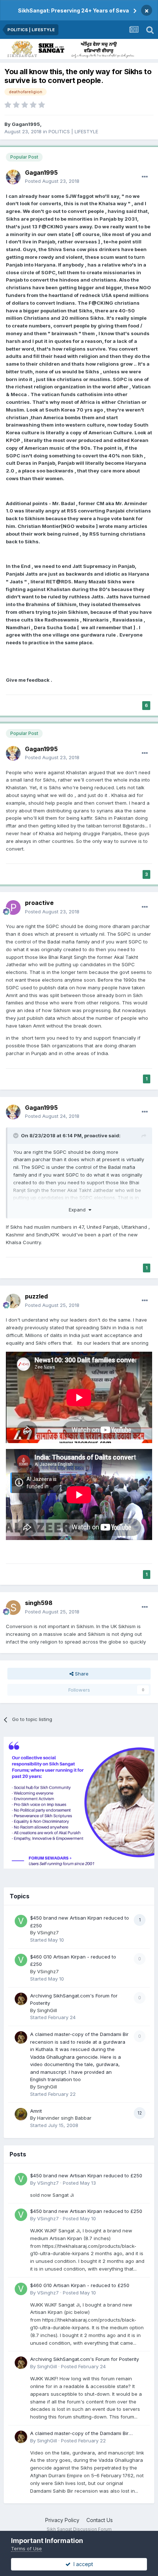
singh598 (39, 1603)
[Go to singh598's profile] (13, 1608)
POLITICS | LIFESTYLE (73, 131)
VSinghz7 (48, 1932)
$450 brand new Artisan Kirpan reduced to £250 (86, 2175)
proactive (39, 903)
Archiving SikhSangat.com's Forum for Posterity (85, 2359)
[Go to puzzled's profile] (13, 1301)
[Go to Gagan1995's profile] (13, 177)
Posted (52, 181)
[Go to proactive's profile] (13, 907)
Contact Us (100, 2520)
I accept (82, 2564)
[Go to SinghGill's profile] (21, 1999)
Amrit (36, 2111)
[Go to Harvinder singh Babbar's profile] (21, 2114)
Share (81, 1674)
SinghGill (47, 2010)
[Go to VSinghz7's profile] (21, 1921)
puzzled (36, 1296)
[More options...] (145, 177)
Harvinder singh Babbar (64, 2118)
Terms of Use (26, 2548)
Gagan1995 (26, 124)
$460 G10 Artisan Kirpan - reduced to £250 (80, 2285)
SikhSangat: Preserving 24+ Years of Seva (73, 10)
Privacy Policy (62, 2520)
